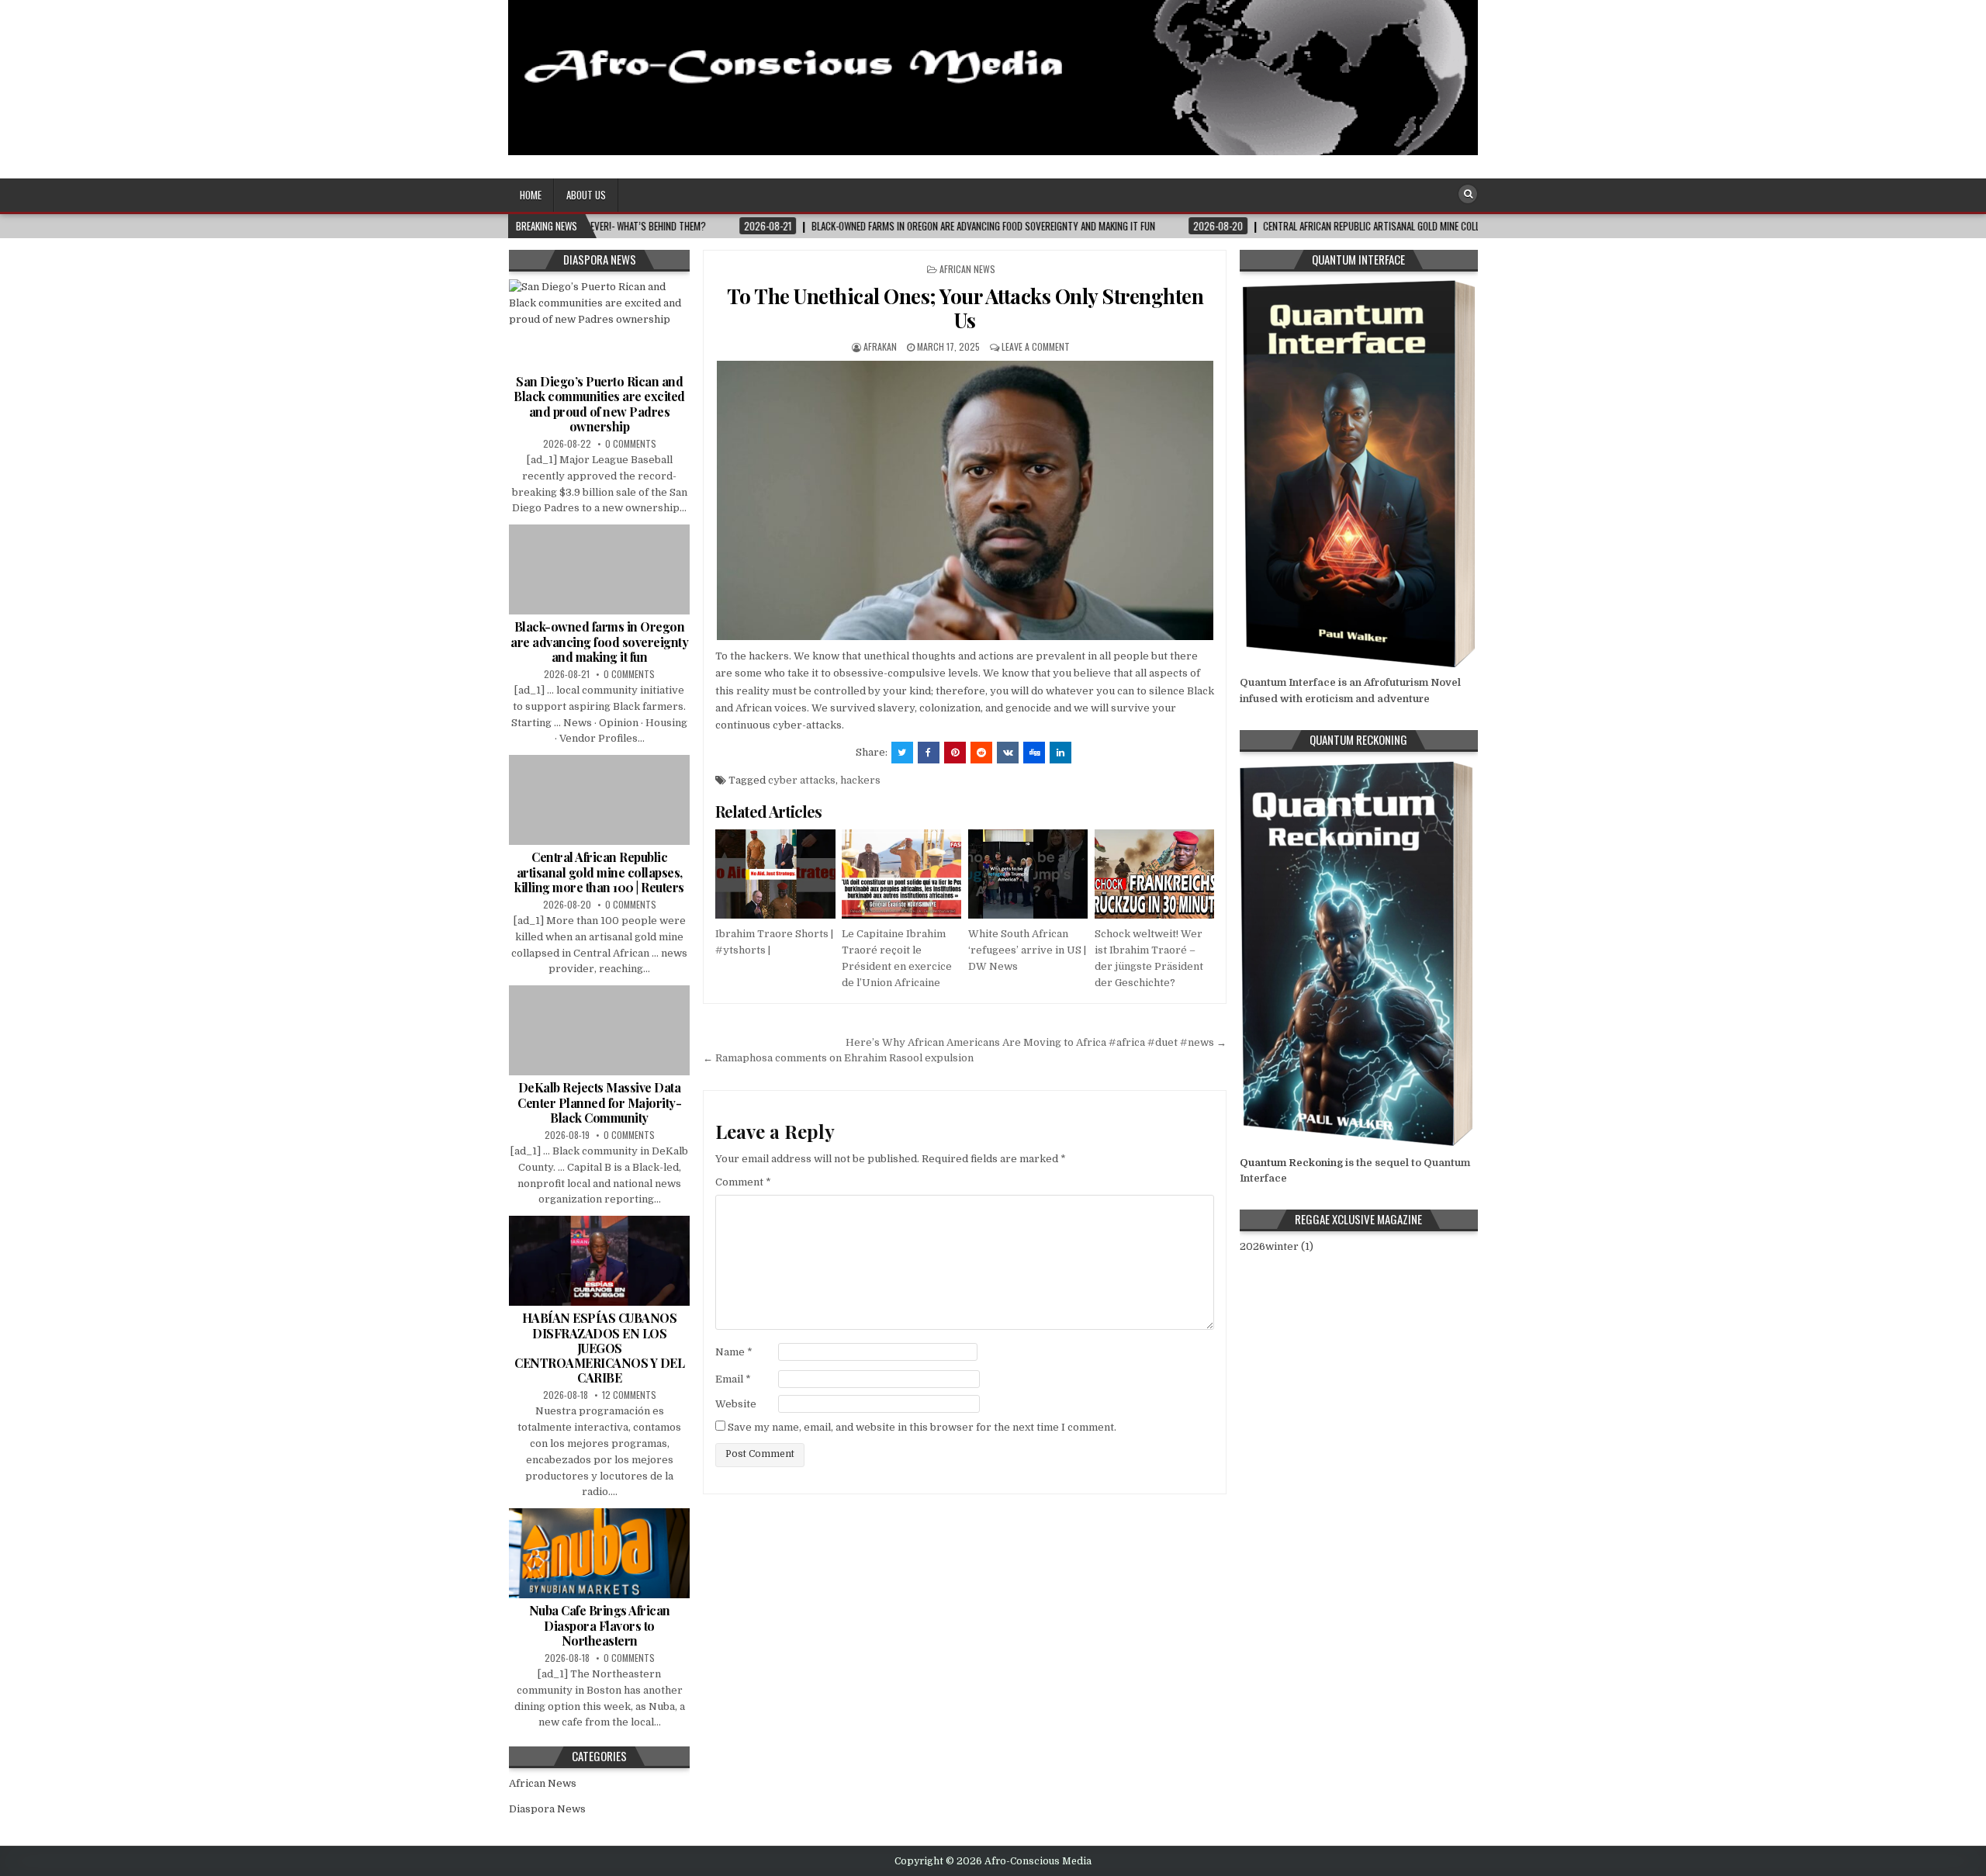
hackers (860, 780)
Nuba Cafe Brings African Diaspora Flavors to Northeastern (600, 1625)
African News (967, 269)
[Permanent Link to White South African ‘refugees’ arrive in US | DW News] (1028, 874)
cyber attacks (802, 780)
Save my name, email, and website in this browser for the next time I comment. (922, 1427)
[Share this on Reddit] (981, 753)
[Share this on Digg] (1034, 753)
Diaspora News (547, 1809)
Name (734, 1352)
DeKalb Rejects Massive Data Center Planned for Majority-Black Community (599, 1102)
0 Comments (631, 443)
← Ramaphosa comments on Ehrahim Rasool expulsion (838, 1058)
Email (733, 1379)
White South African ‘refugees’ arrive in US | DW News (1027, 950)
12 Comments (629, 1395)
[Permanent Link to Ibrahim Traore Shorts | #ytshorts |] (775, 874)
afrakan (880, 346)
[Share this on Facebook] (929, 753)
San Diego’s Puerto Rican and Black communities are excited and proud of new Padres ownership (599, 404)
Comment (743, 1182)
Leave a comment (1036, 346)
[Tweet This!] (902, 753)
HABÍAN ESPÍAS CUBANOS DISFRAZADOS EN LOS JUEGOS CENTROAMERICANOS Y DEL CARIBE (599, 1348)
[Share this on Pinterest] (955, 753)
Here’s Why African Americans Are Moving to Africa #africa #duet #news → (1036, 1042)
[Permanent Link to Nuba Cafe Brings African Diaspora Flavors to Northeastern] (599, 1553)
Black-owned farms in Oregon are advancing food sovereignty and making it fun (599, 641)
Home (531, 195)
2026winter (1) (1277, 1246)
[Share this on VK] (1008, 753)
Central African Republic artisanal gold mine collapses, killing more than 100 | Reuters (599, 872)
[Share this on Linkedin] (1060, 753)
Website (736, 1404)
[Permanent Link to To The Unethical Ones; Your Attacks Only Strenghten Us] (965, 500)
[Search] (1468, 194)
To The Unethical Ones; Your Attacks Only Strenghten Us (965, 308)
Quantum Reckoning (1291, 1163)
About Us (586, 195)
